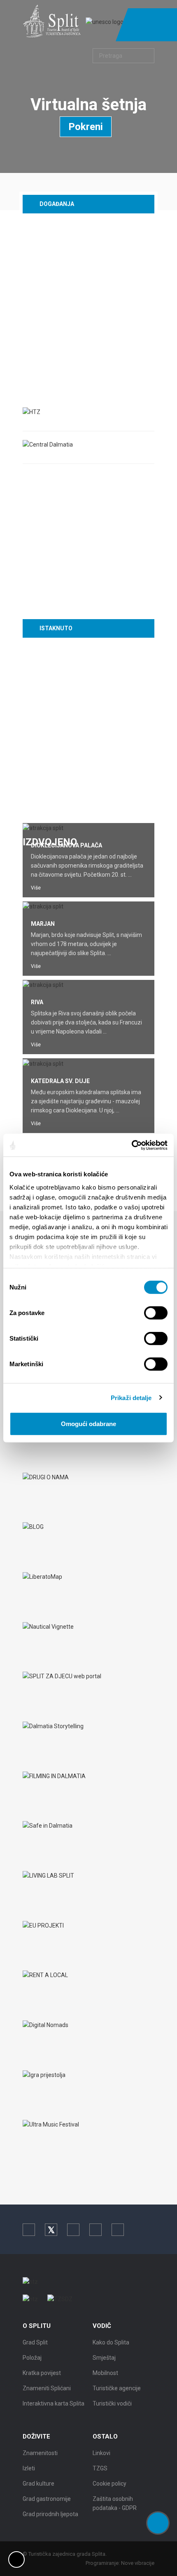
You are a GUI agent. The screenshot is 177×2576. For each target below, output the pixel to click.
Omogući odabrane (88, 1424)
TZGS (100, 2468)
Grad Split (35, 2342)
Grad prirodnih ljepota (50, 2514)
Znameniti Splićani (47, 2388)
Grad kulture (38, 2484)
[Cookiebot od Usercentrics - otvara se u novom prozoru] (132, 1145)
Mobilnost (105, 2373)
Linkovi (101, 2453)
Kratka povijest (42, 2373)
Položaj (32, 2358)
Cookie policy (109, 2484)
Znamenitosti (40, 2453)
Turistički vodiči (112, 2403)
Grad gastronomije (47, 2499)
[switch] (156, 1313)
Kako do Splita (111, 2342)
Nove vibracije (138, 2563)
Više (36, 888)
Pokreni (86, 127)
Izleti (29, 2468)
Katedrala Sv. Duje (60, 1081)
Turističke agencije (117, 2388)
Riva (37, 1002)
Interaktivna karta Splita (54, 2403)
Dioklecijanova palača (66, 845)
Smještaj (104, 2358)
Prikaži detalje (131, 1397)
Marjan (43, 924)
